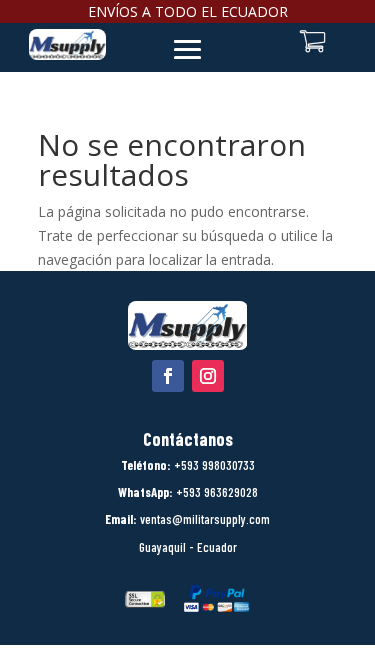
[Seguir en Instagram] (208, 376)
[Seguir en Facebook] (168, 376)
